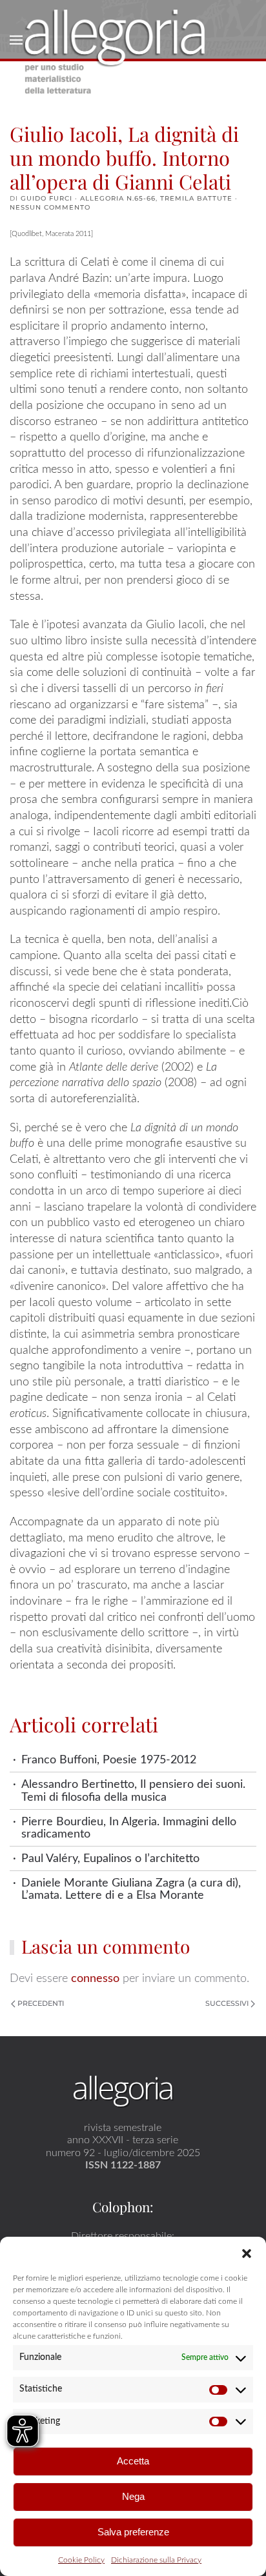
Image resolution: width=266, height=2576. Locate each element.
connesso (95, 1978)
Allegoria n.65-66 (118, 198)
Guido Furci (46, 198)
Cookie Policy (81, 2560)
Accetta (133, 2461)
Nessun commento (50, 207)
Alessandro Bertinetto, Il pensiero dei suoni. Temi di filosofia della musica (133, 1790)
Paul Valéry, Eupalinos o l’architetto (110, 1858)
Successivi (227, 2003)
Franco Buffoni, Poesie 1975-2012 (109, 1760)
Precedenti (41, 2003)
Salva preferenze (133, 2532)
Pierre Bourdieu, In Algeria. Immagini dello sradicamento (129, 1828)
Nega (133, 2496)
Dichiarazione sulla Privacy (156, 2560)
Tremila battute (196, 198)
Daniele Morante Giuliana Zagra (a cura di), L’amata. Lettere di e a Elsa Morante (131, 1889)
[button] (247, 2253)
